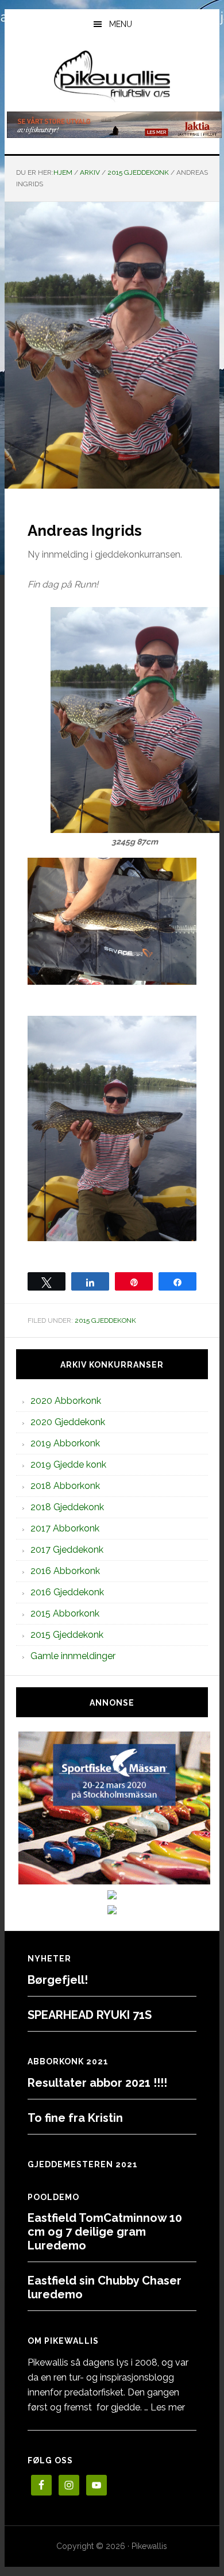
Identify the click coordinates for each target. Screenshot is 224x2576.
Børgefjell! (58, 1980)
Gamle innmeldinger (73, 1656)
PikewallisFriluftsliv (112, 76)
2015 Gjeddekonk (105, 1320)
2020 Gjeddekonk (68, 1422)
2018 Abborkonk (65, 1486)
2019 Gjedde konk (68, 1464)
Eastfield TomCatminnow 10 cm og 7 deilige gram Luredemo (105, 2232)
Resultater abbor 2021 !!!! (97, 2083)
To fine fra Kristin (75, 2118)
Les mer (168, 2407)
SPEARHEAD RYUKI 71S (90, 2015)
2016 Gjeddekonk (67, 1592)
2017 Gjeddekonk (67, 1550)
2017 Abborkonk (65, 1528)
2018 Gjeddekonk (67, 1507)
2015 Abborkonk (65, 1613)
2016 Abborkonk (65, 1571)
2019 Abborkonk (65, 1443)
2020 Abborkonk (66, 1401)
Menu (121, 24)
